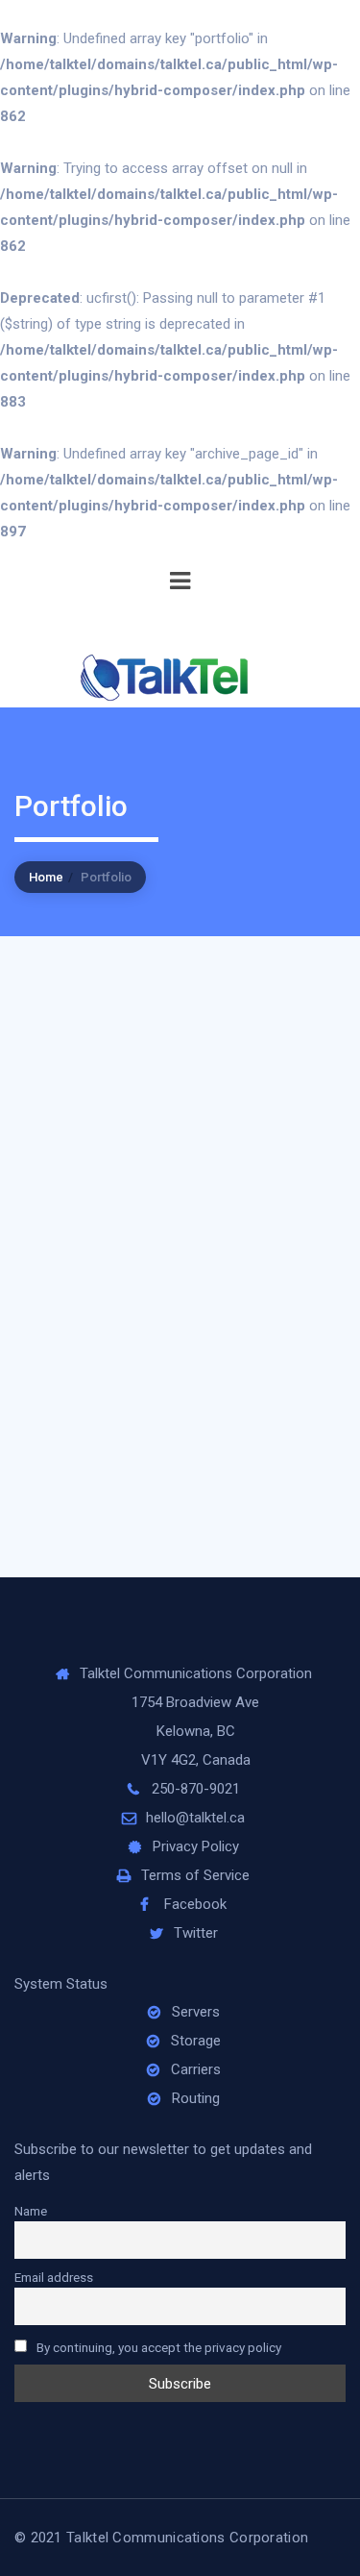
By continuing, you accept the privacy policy (157, 2347)
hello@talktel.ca (195, 1818)
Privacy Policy (196, 1846)
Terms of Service (195, 1875)
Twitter (196, 1933)
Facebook (195, 1904)
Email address (54, 2277)
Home (46, 877)
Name (31, 2211)
